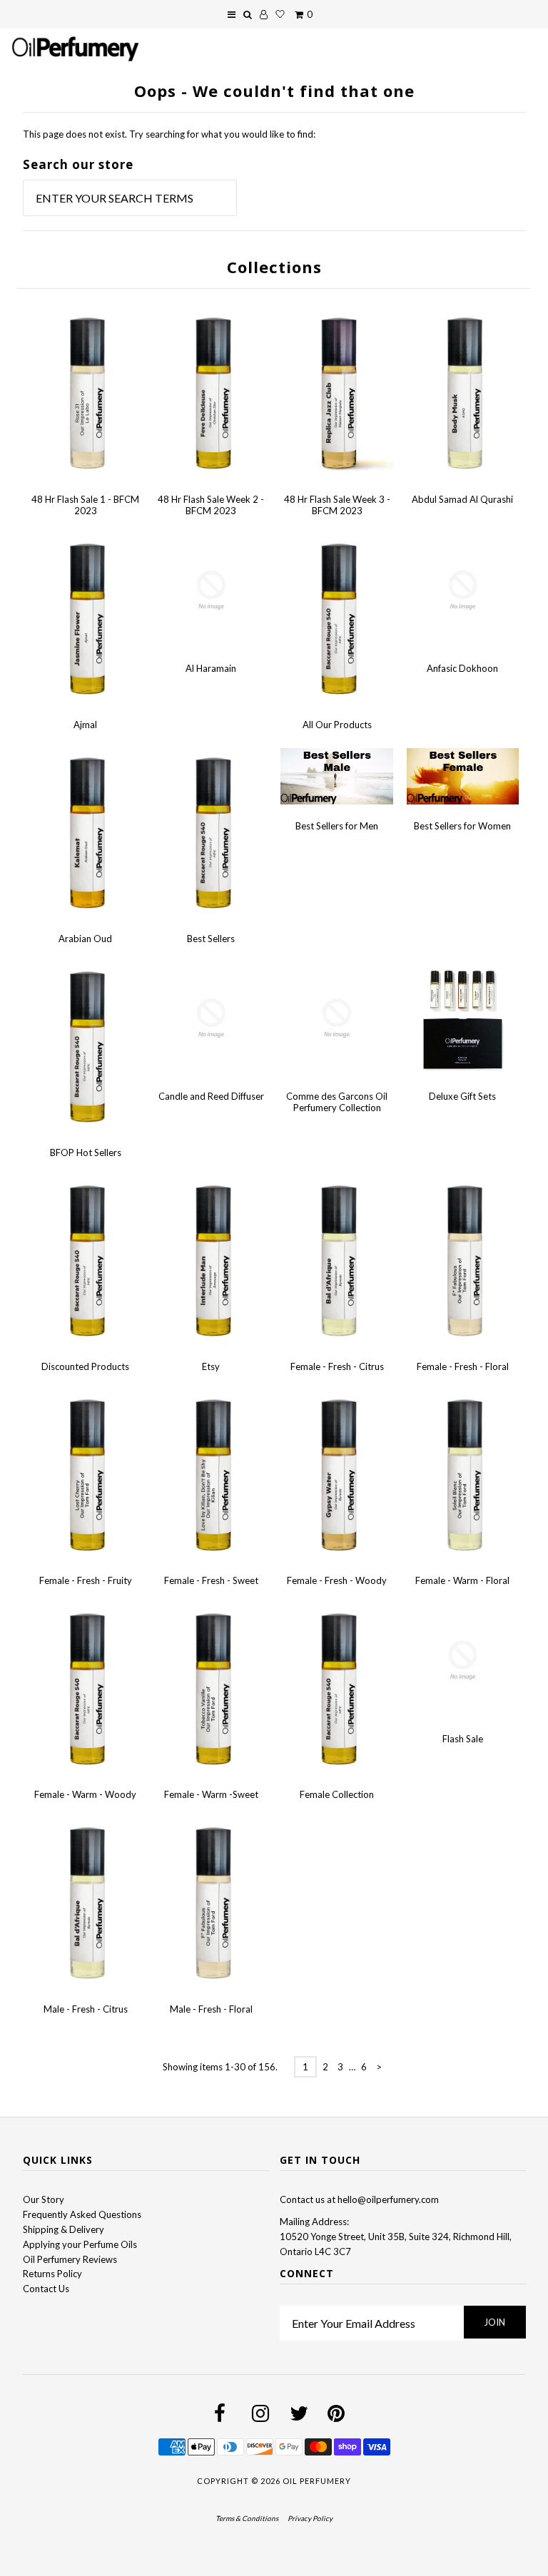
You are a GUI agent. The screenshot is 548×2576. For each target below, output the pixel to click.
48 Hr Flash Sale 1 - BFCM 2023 (85, 505)
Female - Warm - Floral (462, 1580)
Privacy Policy (310, 2518)
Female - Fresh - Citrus (337, 1366)
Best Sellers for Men (337, 826)
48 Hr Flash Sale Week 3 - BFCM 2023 (337, 505)
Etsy (211, 1366)
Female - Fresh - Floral (463, 1366)
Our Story (44, 2199)
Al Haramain (211, 668)
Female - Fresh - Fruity (86, 1580)
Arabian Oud (85, 939)
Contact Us (46, 2289)
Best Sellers (211, 939)
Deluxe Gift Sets (462, 1096)
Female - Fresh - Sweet (211, 1580)
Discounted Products (85, 1366)
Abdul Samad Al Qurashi (462, 499)
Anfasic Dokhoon (462, 668)
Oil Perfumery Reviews (70, 2259)
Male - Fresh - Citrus (86, 2009)
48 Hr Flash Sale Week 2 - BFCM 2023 (211, 505)
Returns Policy (52, 2274)
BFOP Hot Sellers (86, 1152)
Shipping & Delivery (64, 2229)
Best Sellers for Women (462, 826)
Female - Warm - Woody (85, 1794)
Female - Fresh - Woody (337, 1580)
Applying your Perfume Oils (80, 2244)
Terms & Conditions (247, 2518)
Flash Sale (463, 1739)
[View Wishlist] (280, 14)
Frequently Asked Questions (82, 2214)
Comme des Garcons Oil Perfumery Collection (337, 1102)
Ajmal (85, 725)
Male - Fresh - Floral (211, 2009)
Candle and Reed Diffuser (211, 1096)
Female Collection (337, 1794)
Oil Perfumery (317, 2481)
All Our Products (337, 725)
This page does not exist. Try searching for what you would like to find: (169, 134)
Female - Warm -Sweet (211, 1794)
